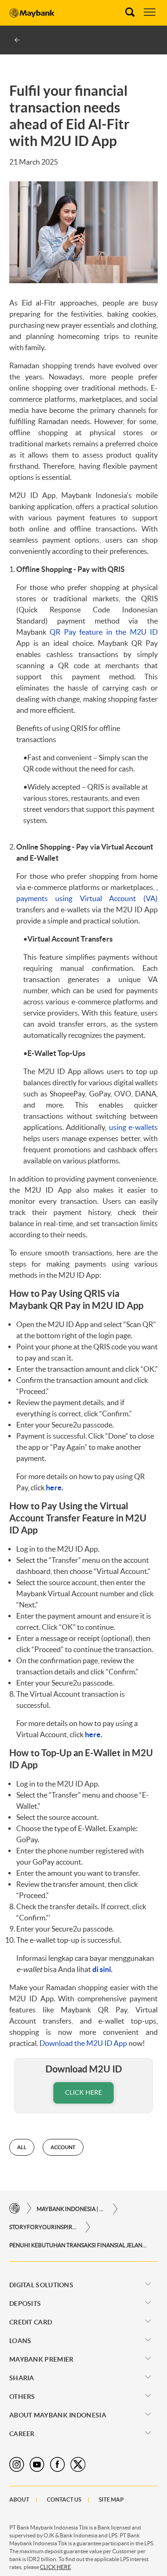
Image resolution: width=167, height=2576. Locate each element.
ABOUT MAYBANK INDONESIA (58, 2415)
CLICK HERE (55, 2567)
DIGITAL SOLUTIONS (41, 2285)
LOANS (20, 2341)
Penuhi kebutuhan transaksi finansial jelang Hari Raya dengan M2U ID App (79, 2245)
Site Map (111, 2500)
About (19, 2500)
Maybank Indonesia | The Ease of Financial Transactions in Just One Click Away (71, 2209)
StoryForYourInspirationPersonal (44, 2227)
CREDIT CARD (31, 2322)
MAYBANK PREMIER (42, 2359)
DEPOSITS (25, 2304)
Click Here (83, 2092)
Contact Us (64, 2500)
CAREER (22, 2434)
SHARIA (22, 2378)
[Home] (15, 2208)
